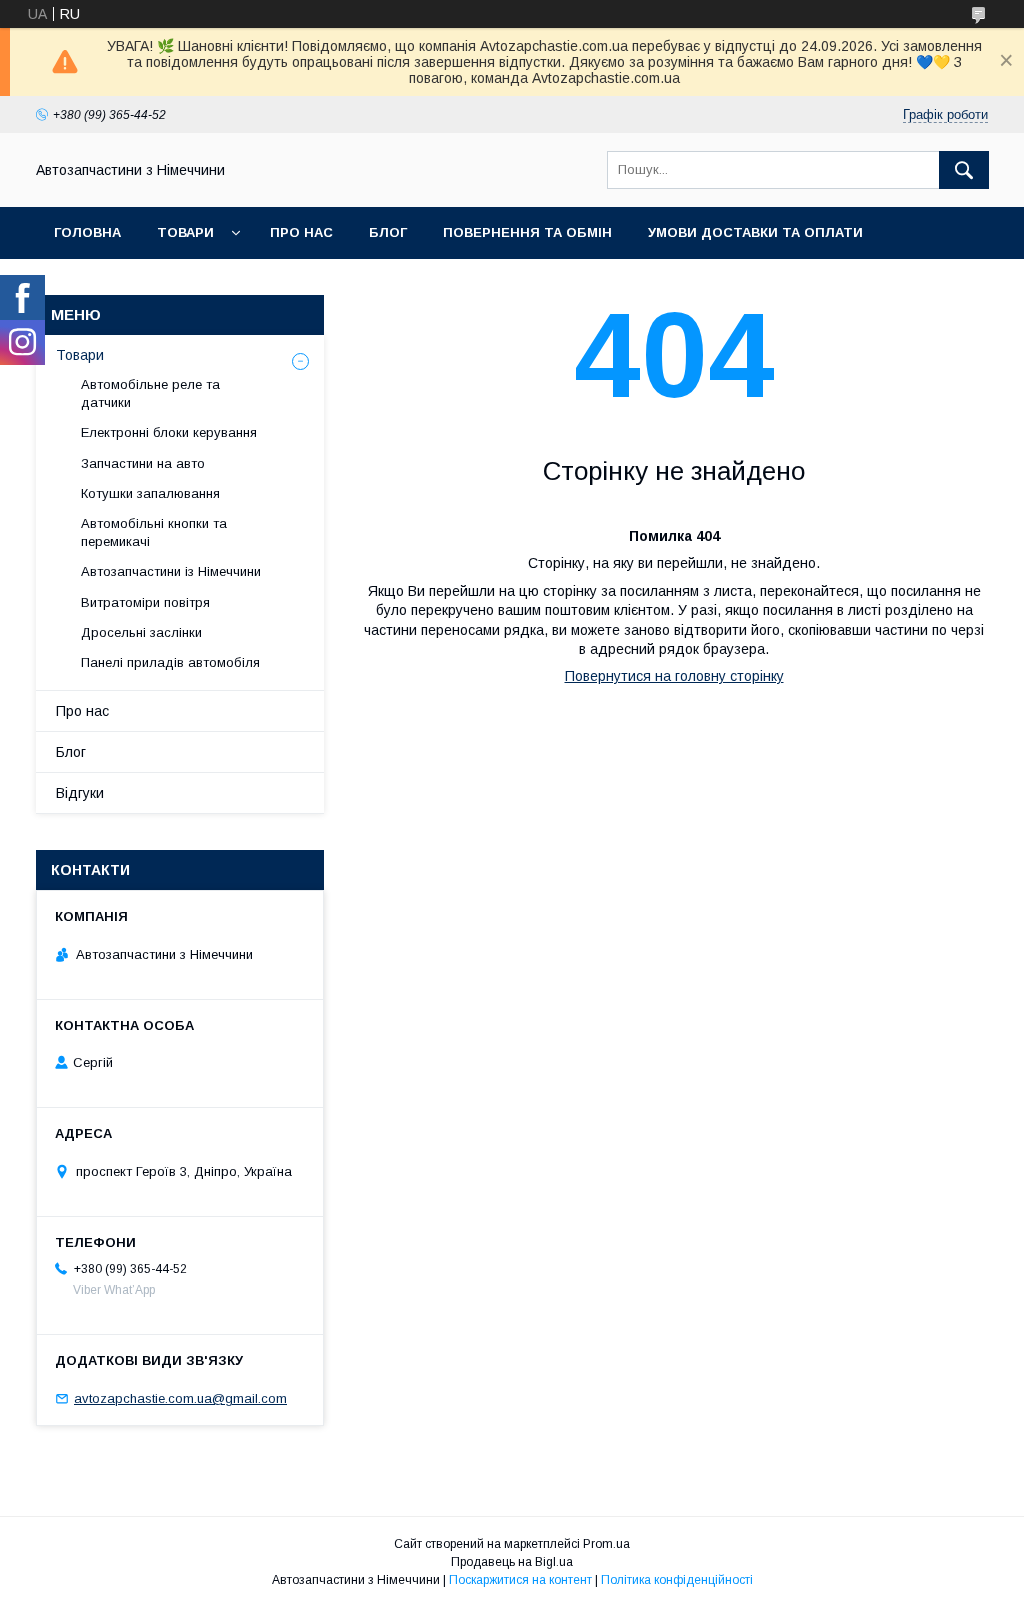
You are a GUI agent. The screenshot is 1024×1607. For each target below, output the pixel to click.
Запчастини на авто (143, 463)
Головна (87, 232)
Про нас (301, 232)
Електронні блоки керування (169, 432)
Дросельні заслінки (141, 632)
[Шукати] (964, 170)
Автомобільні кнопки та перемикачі (154, 532)
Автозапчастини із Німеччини (171, 571)
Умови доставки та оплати (755, 232)
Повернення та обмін (527, 232)
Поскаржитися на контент (520, 1580)
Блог (388, 232)
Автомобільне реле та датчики (150, 393)
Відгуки (80, 793)
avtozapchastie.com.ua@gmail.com (180, 1398)
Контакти (91, 284)
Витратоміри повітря (145, 602)
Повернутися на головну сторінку (674, 676)
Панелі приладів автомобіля (170, 662)
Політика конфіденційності (677, 1580)
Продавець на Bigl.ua (512, 1562)
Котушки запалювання (150, 493)
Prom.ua (606, 1544)
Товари (185, 232)
